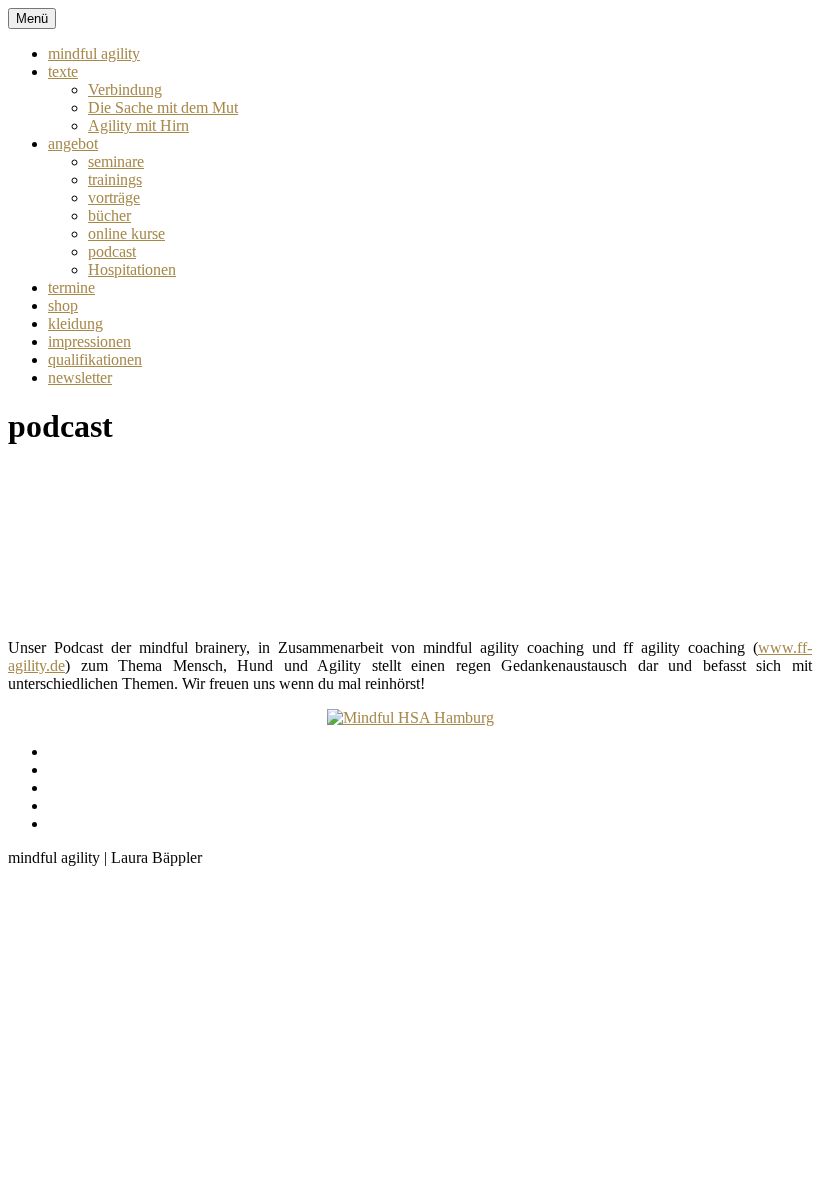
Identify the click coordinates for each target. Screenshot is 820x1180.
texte (63, 71)
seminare (116, 161)
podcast (112, 251)
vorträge (114, 197)
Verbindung (125, 89)
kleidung (75, 323)
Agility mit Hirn (138, 125)
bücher (109, 215)
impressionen (89, 341)
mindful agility (94, 53)
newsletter (80, 377)
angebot (73, 143)
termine (71, 287)
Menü (32, 18)
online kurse (126, 233)
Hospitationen (132, 269)
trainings (115, 179)
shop (63, 305)
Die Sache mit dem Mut (163, 107)
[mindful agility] (410, 717)
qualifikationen (95, 359)
